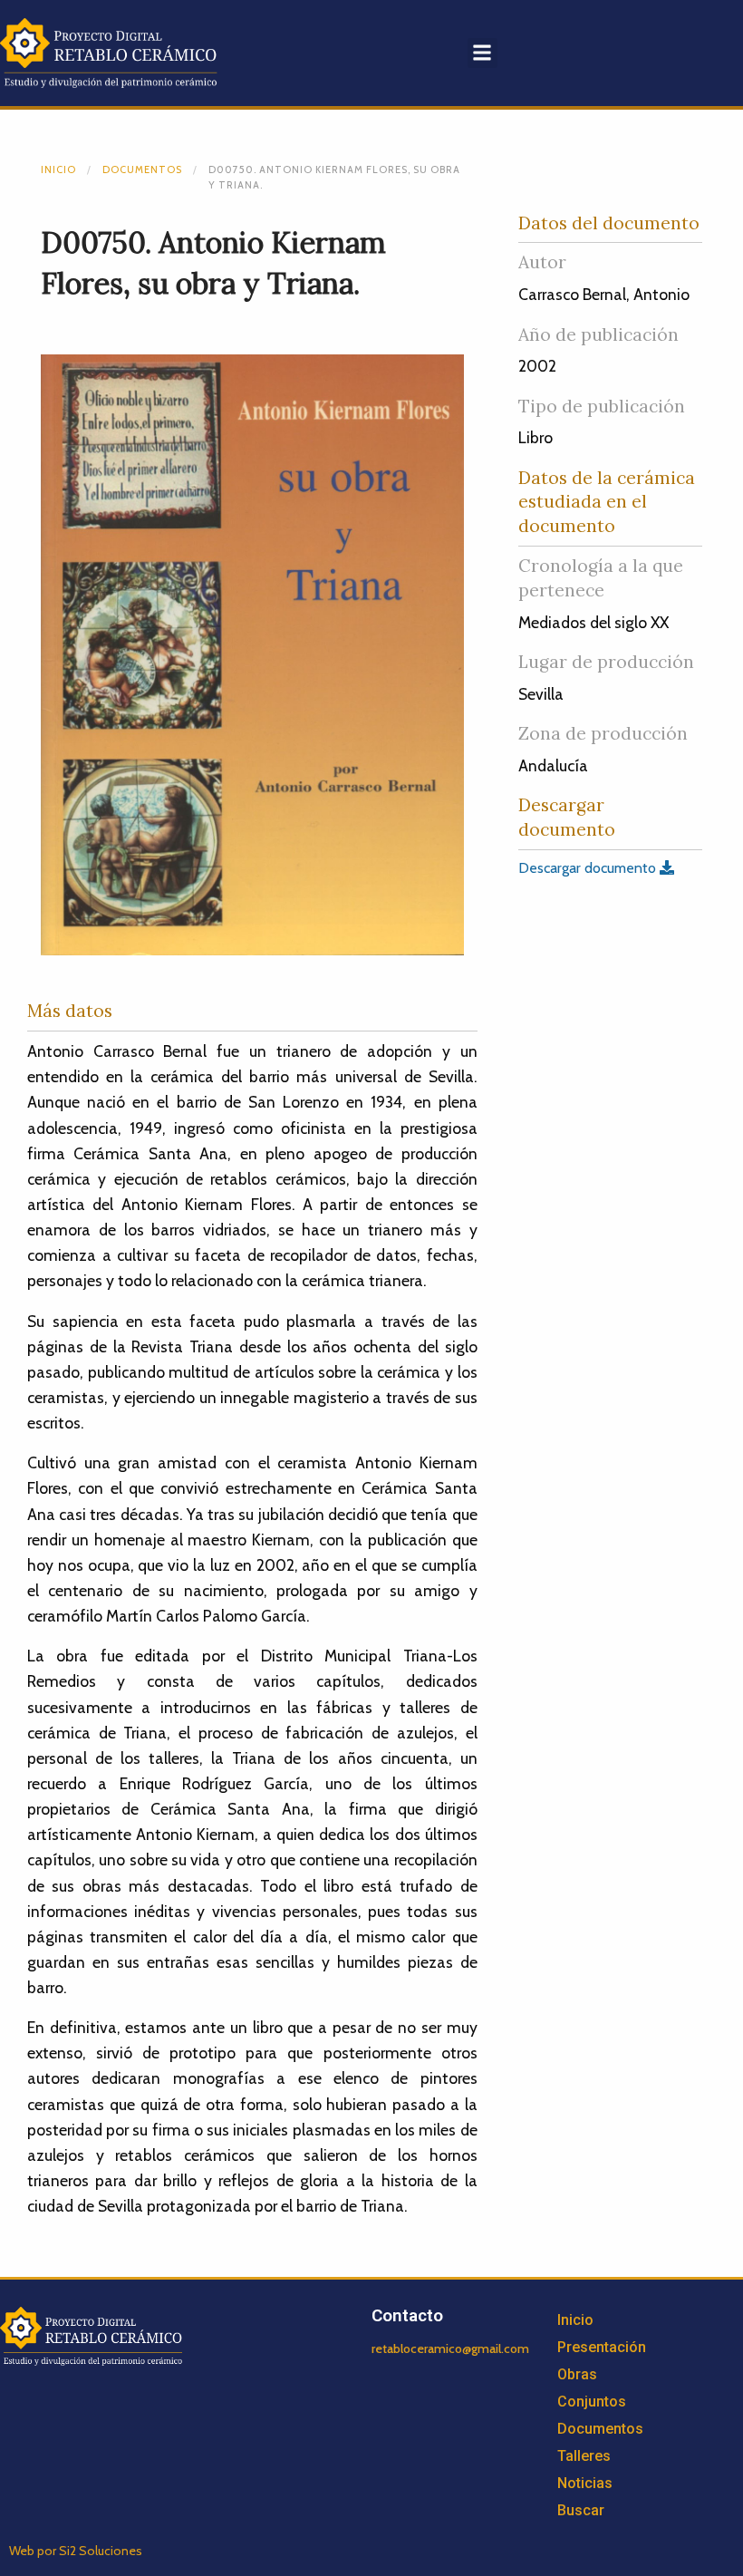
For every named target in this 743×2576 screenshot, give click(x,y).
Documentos (142, 169)
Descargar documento (589, 868)
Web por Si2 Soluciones (76, 2551)
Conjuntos (592, 2402)
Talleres (584, 2456)
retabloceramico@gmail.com (450, 2348)
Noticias (585, 2483)
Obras (577, 2374)
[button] (482, 53)
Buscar (581, 2510)
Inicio (58, 169)
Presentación (602, 2347)
